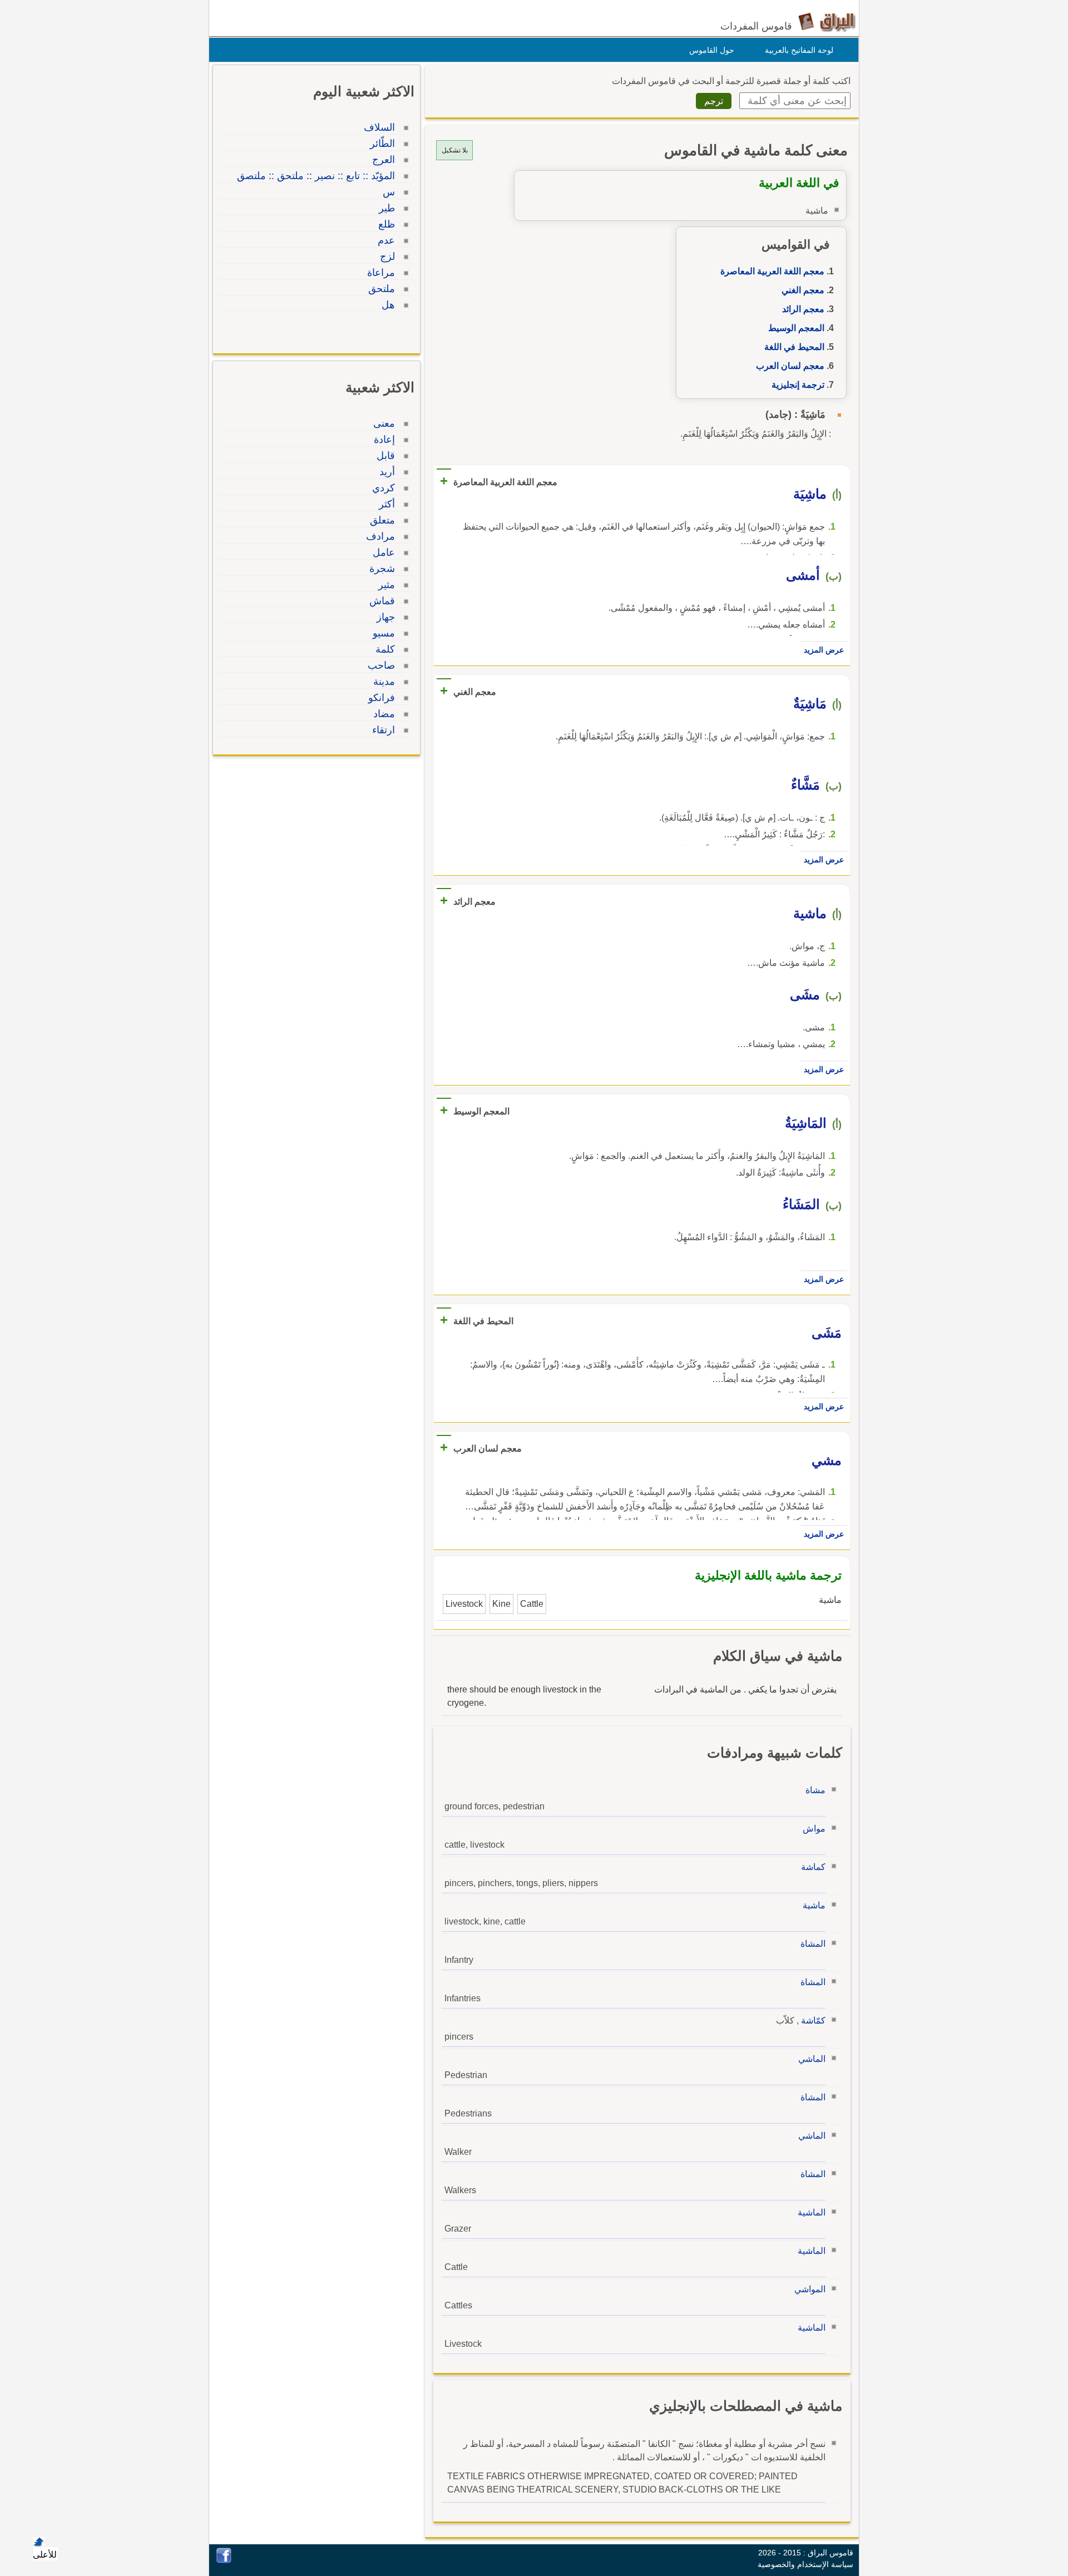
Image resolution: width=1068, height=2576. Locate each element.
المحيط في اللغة (794, 347)
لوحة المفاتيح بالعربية (799, 50)
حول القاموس (712, 50)
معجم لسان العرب (790, 366)
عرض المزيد (824, 650)
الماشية (812, 2212)
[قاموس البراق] (827, 21)
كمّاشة (813, 2020)
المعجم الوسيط (796, 328)
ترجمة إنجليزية (798, 385)
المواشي (810, 2289)
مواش (814, 1829)
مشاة (815, 1790)
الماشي (812, 2059)
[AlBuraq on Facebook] (224, 2560)
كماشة (813, 1867)
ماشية (814, 1905)
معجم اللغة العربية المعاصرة (772, 271)
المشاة (813, 1944)
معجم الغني (803, 290)
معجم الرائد (803, 309)
